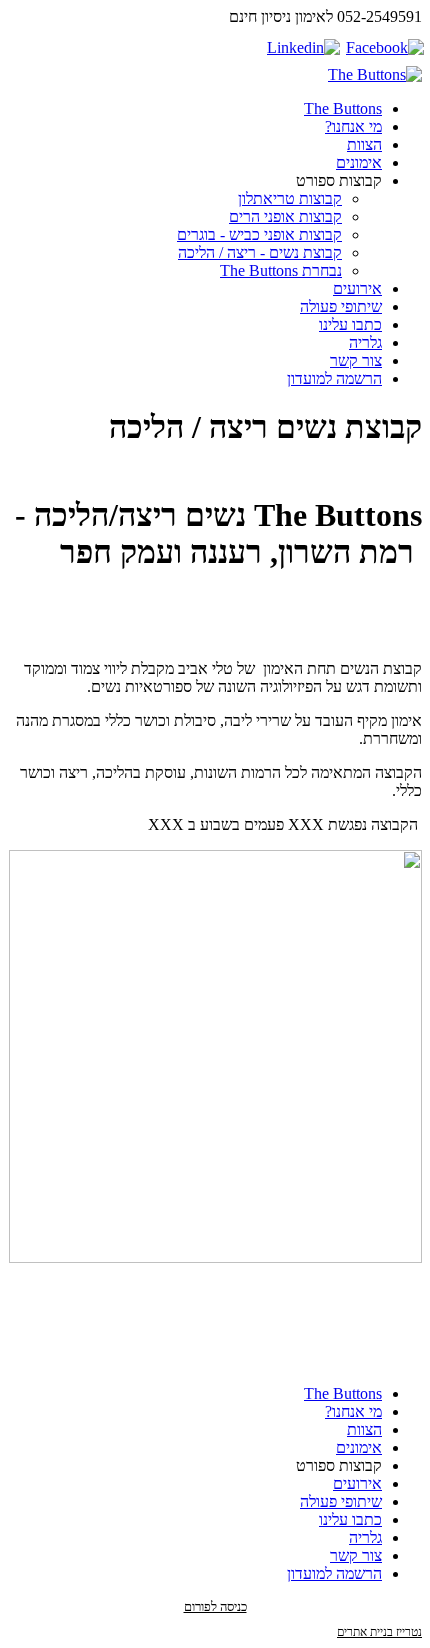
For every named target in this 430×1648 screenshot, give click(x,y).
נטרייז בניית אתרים (379, 1632)
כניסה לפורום (215, 1606)
